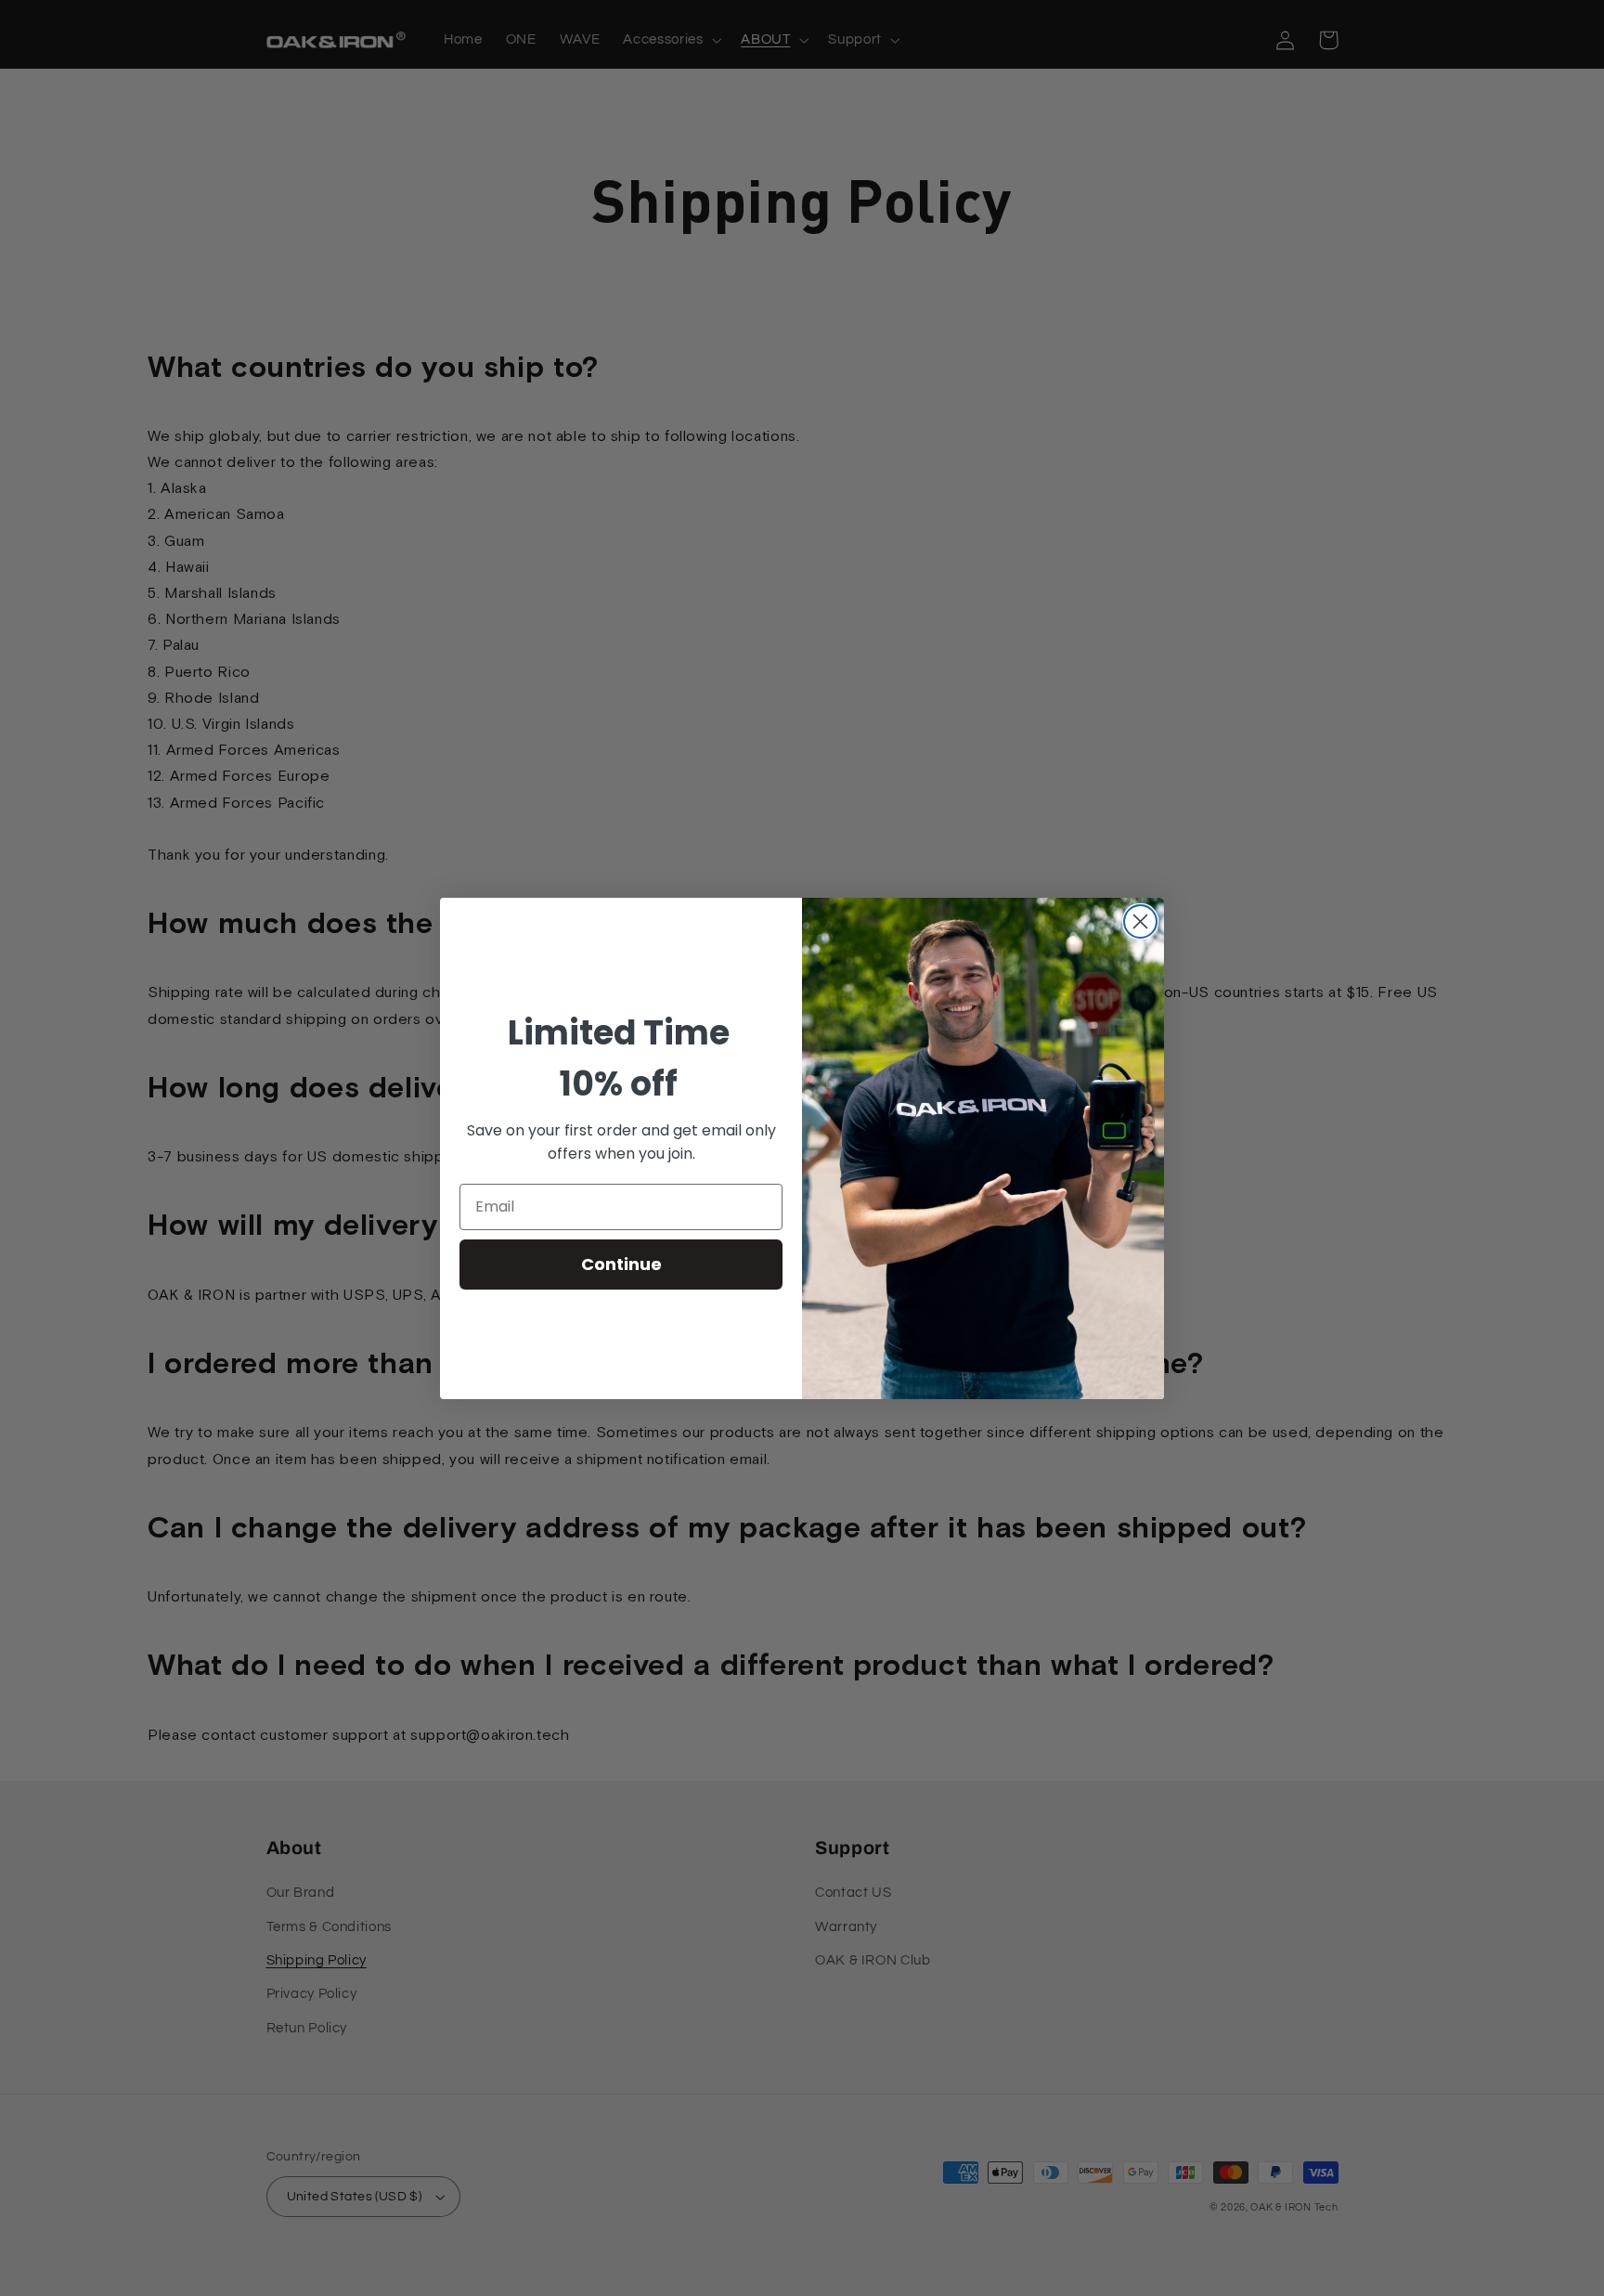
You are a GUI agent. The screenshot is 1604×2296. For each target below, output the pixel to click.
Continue (621, 1264)
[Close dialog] (1140, 921)
